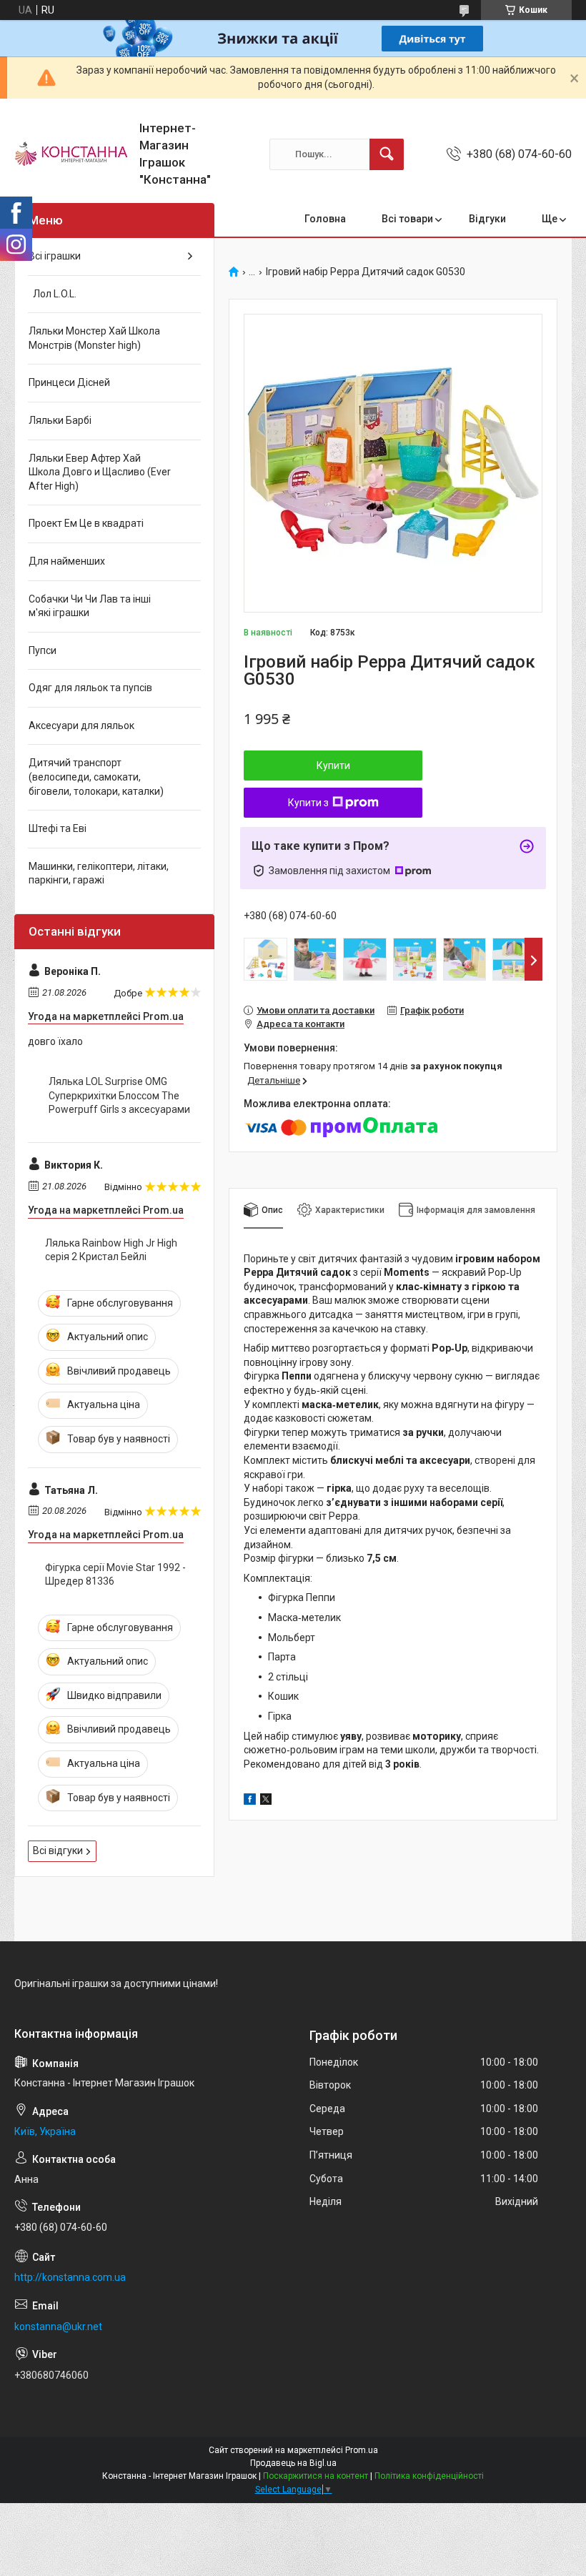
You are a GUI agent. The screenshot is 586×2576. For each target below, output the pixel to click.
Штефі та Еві (58, 828)
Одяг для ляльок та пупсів (90, 688)
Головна (325, 219)
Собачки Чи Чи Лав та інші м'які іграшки (90, 606)
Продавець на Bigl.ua (293, 2463)
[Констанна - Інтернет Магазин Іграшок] (71, 154)
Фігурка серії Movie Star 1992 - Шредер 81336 (115, 1575)
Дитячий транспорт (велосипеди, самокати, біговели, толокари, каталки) (96, 777)
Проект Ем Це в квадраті (86, 523)
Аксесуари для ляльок (81, 725)
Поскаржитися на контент (316, 2476)
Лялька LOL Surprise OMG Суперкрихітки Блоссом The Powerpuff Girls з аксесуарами (119, 1095)
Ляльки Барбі (60, 420)
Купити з (308, 803)
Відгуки (487, 219)
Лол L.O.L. (53, 294)
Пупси (43, 650)
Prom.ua (362, 2450)
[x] (266, 1801)
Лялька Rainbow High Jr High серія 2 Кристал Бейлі (111, 1250)
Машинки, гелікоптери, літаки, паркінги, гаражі (99, 873)
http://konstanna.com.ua (70, 2277)
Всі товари (407, 219)
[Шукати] (387, 154)
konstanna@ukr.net (58, 2327)
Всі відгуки (58, 1851)
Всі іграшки (55, 256)
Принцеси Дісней (69, 382)
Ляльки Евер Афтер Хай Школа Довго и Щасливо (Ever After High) (100, 472)
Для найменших (67, 561)
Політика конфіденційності (429, 2476)
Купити (333, 766)
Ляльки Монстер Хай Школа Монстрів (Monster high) (94, 338)
